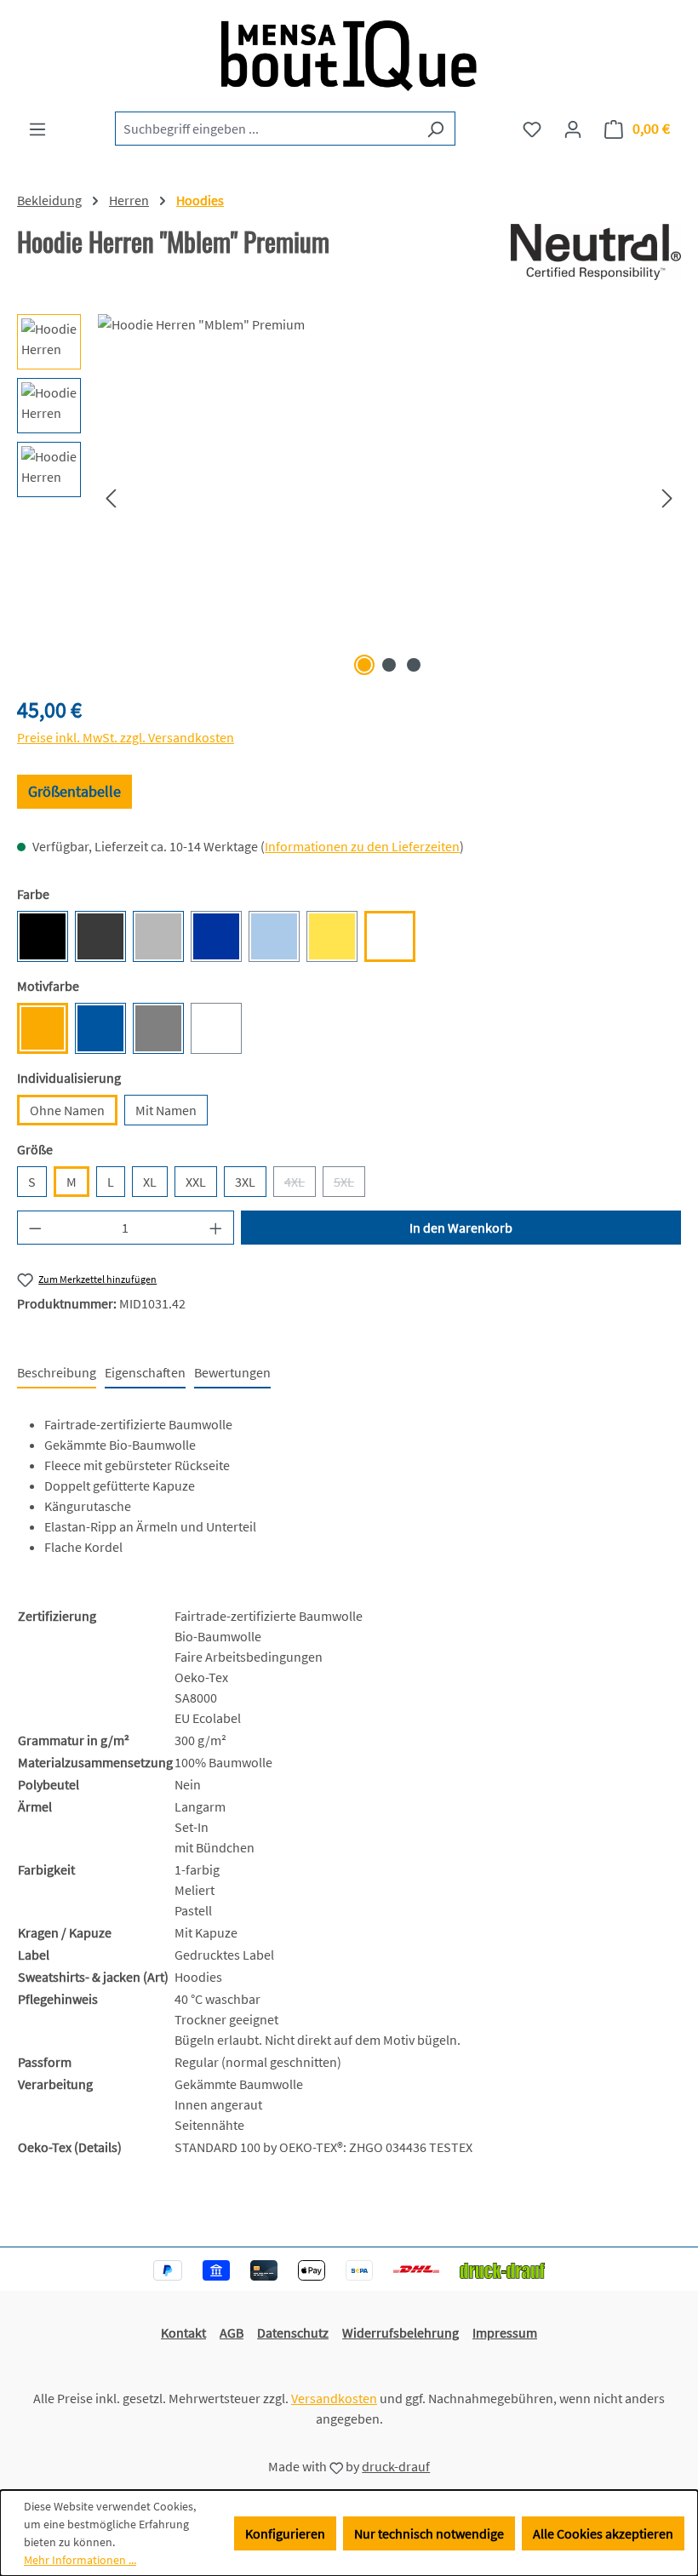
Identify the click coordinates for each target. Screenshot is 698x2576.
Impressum (505, 2333)
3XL (245, 1182)
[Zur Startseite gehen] (349, 56)
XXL (196, 1182)
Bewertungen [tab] (232, 1372)
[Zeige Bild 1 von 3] (364, 665)
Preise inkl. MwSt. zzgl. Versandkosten (126, 737)
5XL (349, 1185)
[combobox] (266, 129)
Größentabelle (74, 791)
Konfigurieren (285, 2533)
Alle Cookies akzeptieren (603, 2533)
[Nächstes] (667, 498)
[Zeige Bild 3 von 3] (414, 665)
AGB (232, 2333)
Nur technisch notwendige (429, 2533)
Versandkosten (334, 2398)
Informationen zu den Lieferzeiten (362, 846)
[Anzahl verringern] (35, 1228)
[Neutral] (596, 252)
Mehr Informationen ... (80, 2560)
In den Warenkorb (461, 1228)
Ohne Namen (67, 1110)
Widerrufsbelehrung (400, 2333)
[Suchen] (435, 129)
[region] (349, 497)
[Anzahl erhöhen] (216, 1228)
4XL (300, 1185)
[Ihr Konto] (573, 129)
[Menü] (37, 129)
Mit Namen (166, 1110)
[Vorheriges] (111, 498)
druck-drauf (396, 2466)
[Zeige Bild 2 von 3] (389, 665)
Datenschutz (293, 2333)
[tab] (57, 1373)
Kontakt (183, 2333)
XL (150, 1182)
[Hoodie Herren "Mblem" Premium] (389, 497)
